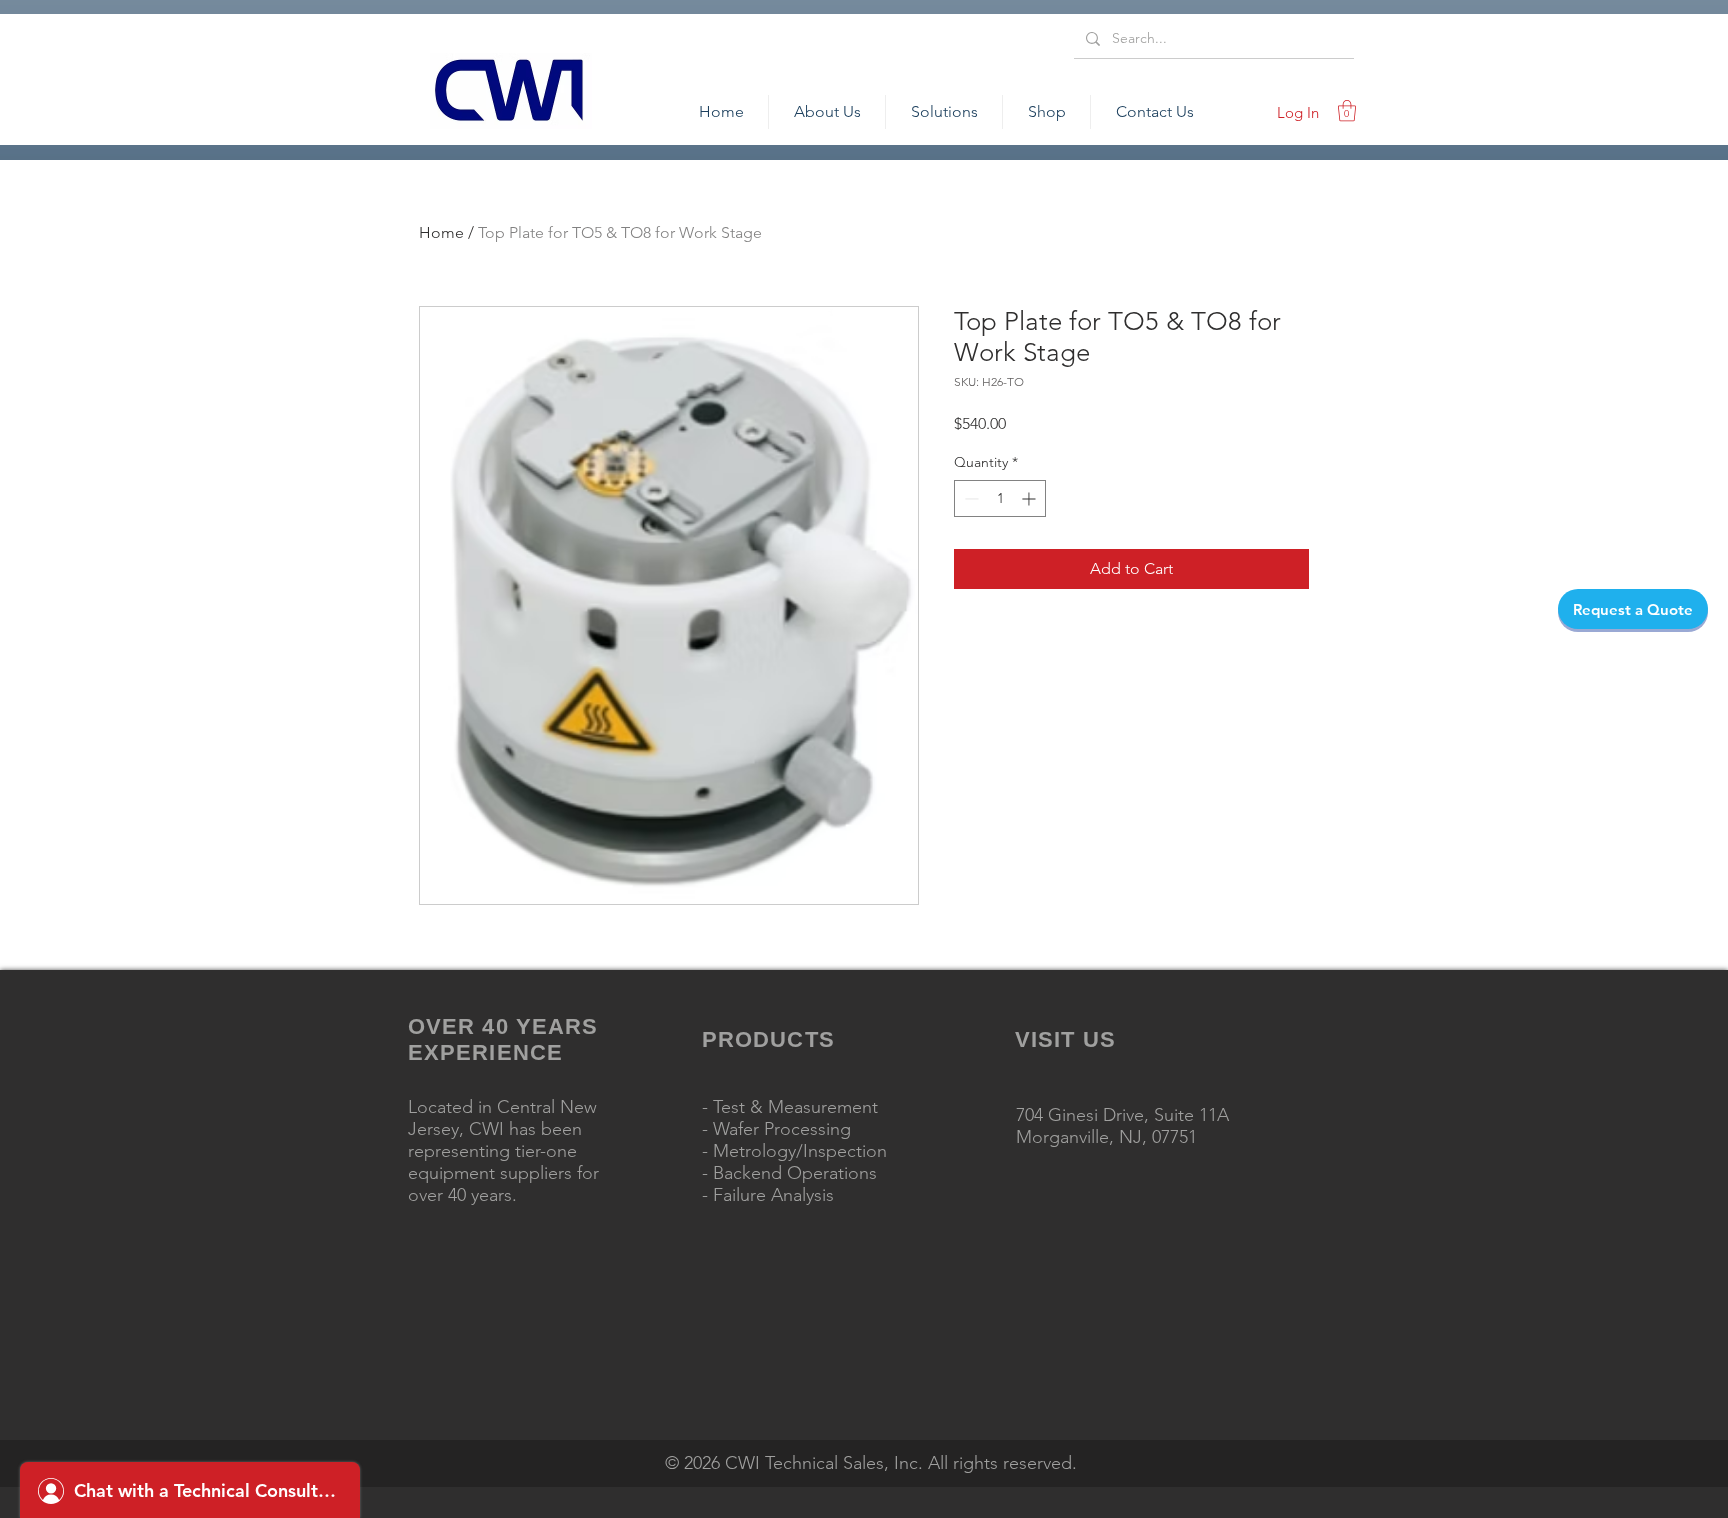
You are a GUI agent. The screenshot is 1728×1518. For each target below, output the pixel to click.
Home (441, 232)
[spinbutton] (1000, 498)
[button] (1347, 110)
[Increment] (1030, 498)
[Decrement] (969, 498)
